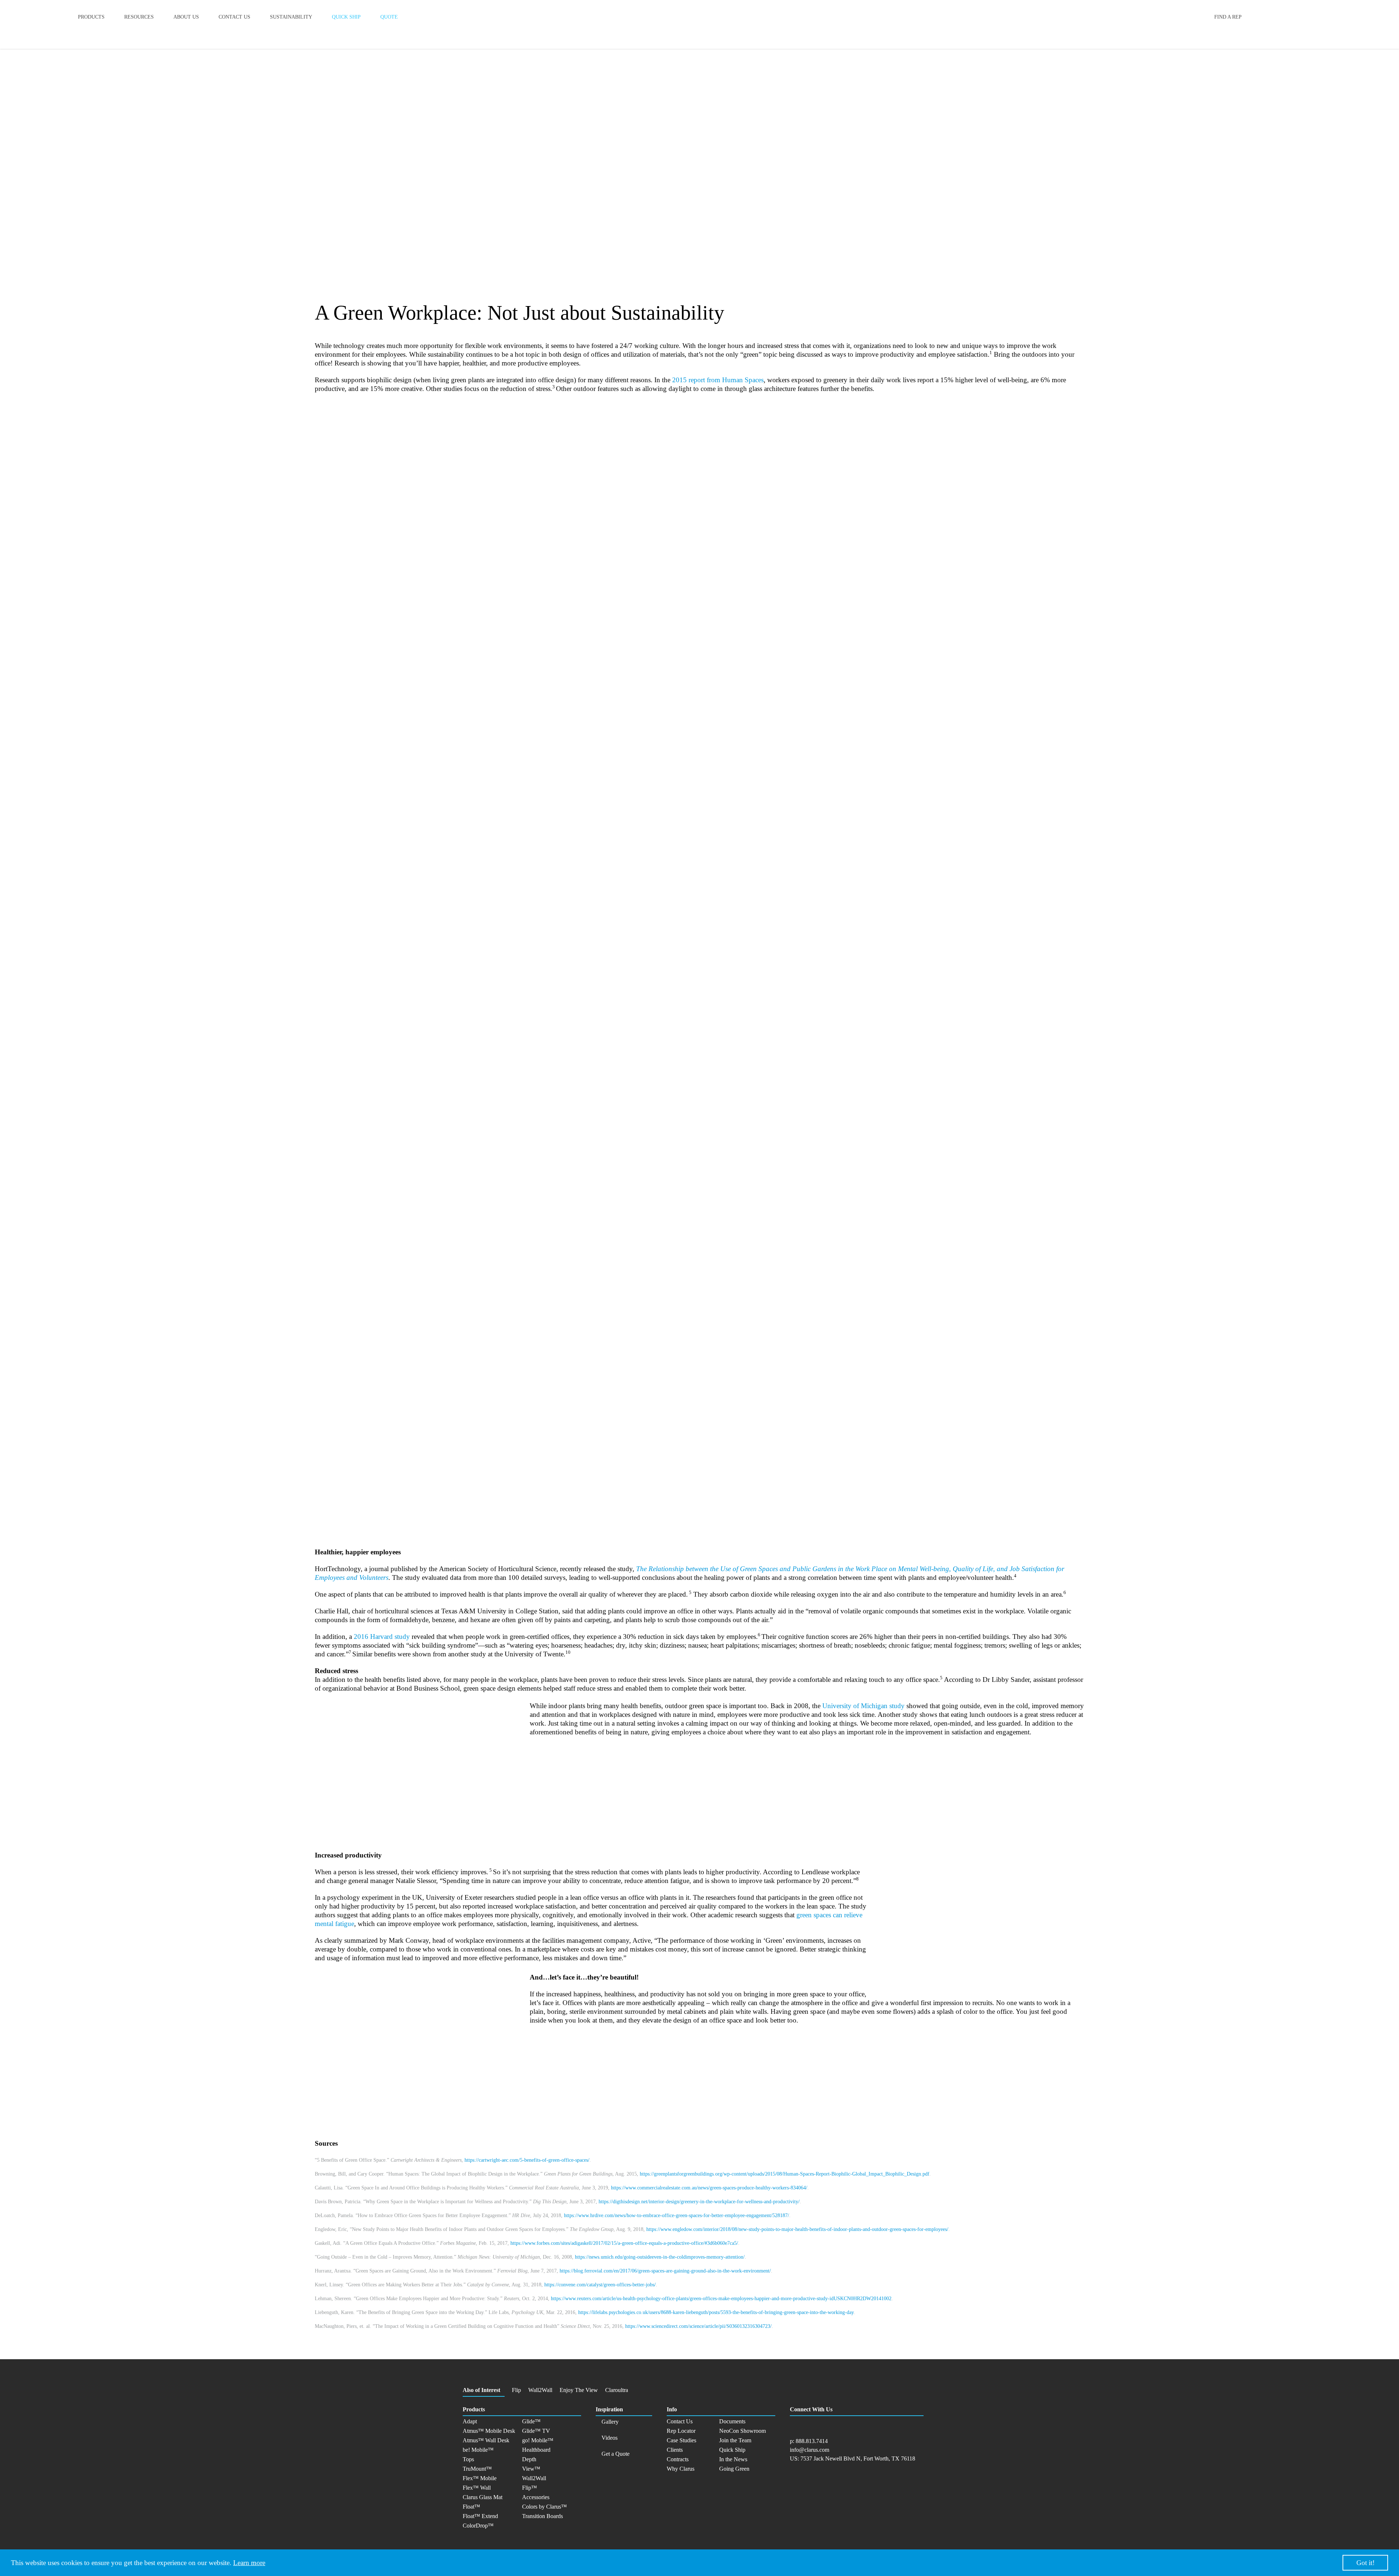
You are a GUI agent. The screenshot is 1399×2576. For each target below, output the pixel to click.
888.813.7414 (812, 2441)
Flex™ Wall (477, 2488)
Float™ (471, 2507)
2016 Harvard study (382, 1637)
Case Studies (681, 2440)
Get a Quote (616, 2454)
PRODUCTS (91, 17)
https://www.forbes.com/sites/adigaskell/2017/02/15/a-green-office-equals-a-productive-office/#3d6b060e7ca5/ (624, 2243)
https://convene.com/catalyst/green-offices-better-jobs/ (600, 2285)
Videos (610, 2438)
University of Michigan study (863, 1706)
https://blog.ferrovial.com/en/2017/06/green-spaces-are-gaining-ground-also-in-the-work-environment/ (665, 2271)
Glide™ (531, 2421)
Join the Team (735, 2440)
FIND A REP (1228, 17)
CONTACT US (234, 17)
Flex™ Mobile (480, 2478)
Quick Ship (732, 2450)
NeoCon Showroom (742, 2431)
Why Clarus (681, 2469)
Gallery (610, 2422)
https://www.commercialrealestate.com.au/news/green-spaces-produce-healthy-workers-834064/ (709, 2188)
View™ (531, 2469)
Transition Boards (542, 2516)
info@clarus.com (810, 2450)
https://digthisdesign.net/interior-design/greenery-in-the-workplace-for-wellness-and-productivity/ (699, 2202)
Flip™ (530, 2488)
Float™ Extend (480, 2516)
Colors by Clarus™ (544, 2507)
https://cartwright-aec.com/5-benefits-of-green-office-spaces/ (527, 2160)
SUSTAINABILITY (291, 17)
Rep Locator (681, 2431)
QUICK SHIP (346, 17)
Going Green (734, 2469)
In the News (733, 2459)
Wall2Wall (540, 2390)
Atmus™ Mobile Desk (489, 2431)
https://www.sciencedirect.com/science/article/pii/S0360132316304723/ (698, 2326)
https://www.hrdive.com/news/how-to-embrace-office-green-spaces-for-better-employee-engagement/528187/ (677, 2215)
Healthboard (536, 2450)
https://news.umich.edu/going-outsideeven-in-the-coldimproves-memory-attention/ (660, 2257)
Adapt (470, 2421)
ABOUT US (186, 17)
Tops (468, 2459)
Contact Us (680, 2421)
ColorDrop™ (478, 2526)
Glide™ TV (536, 2431)
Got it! (1365, 2563)
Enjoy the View (579, 2390)
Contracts (678, 2459)
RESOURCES (139, 17)
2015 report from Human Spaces (718, 380)
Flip (516, 2390)
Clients (675, 2450)
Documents (732, 2421)
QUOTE (389, 17)
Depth (529, 2459)
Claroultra (617, 2390)
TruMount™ (477, 2469)
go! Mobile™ (538, 2440)
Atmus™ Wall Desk (486, 2440)
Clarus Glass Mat (483, 2497)
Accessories (536, 2497)
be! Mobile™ (478, 2450)
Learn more (249, 2563)
